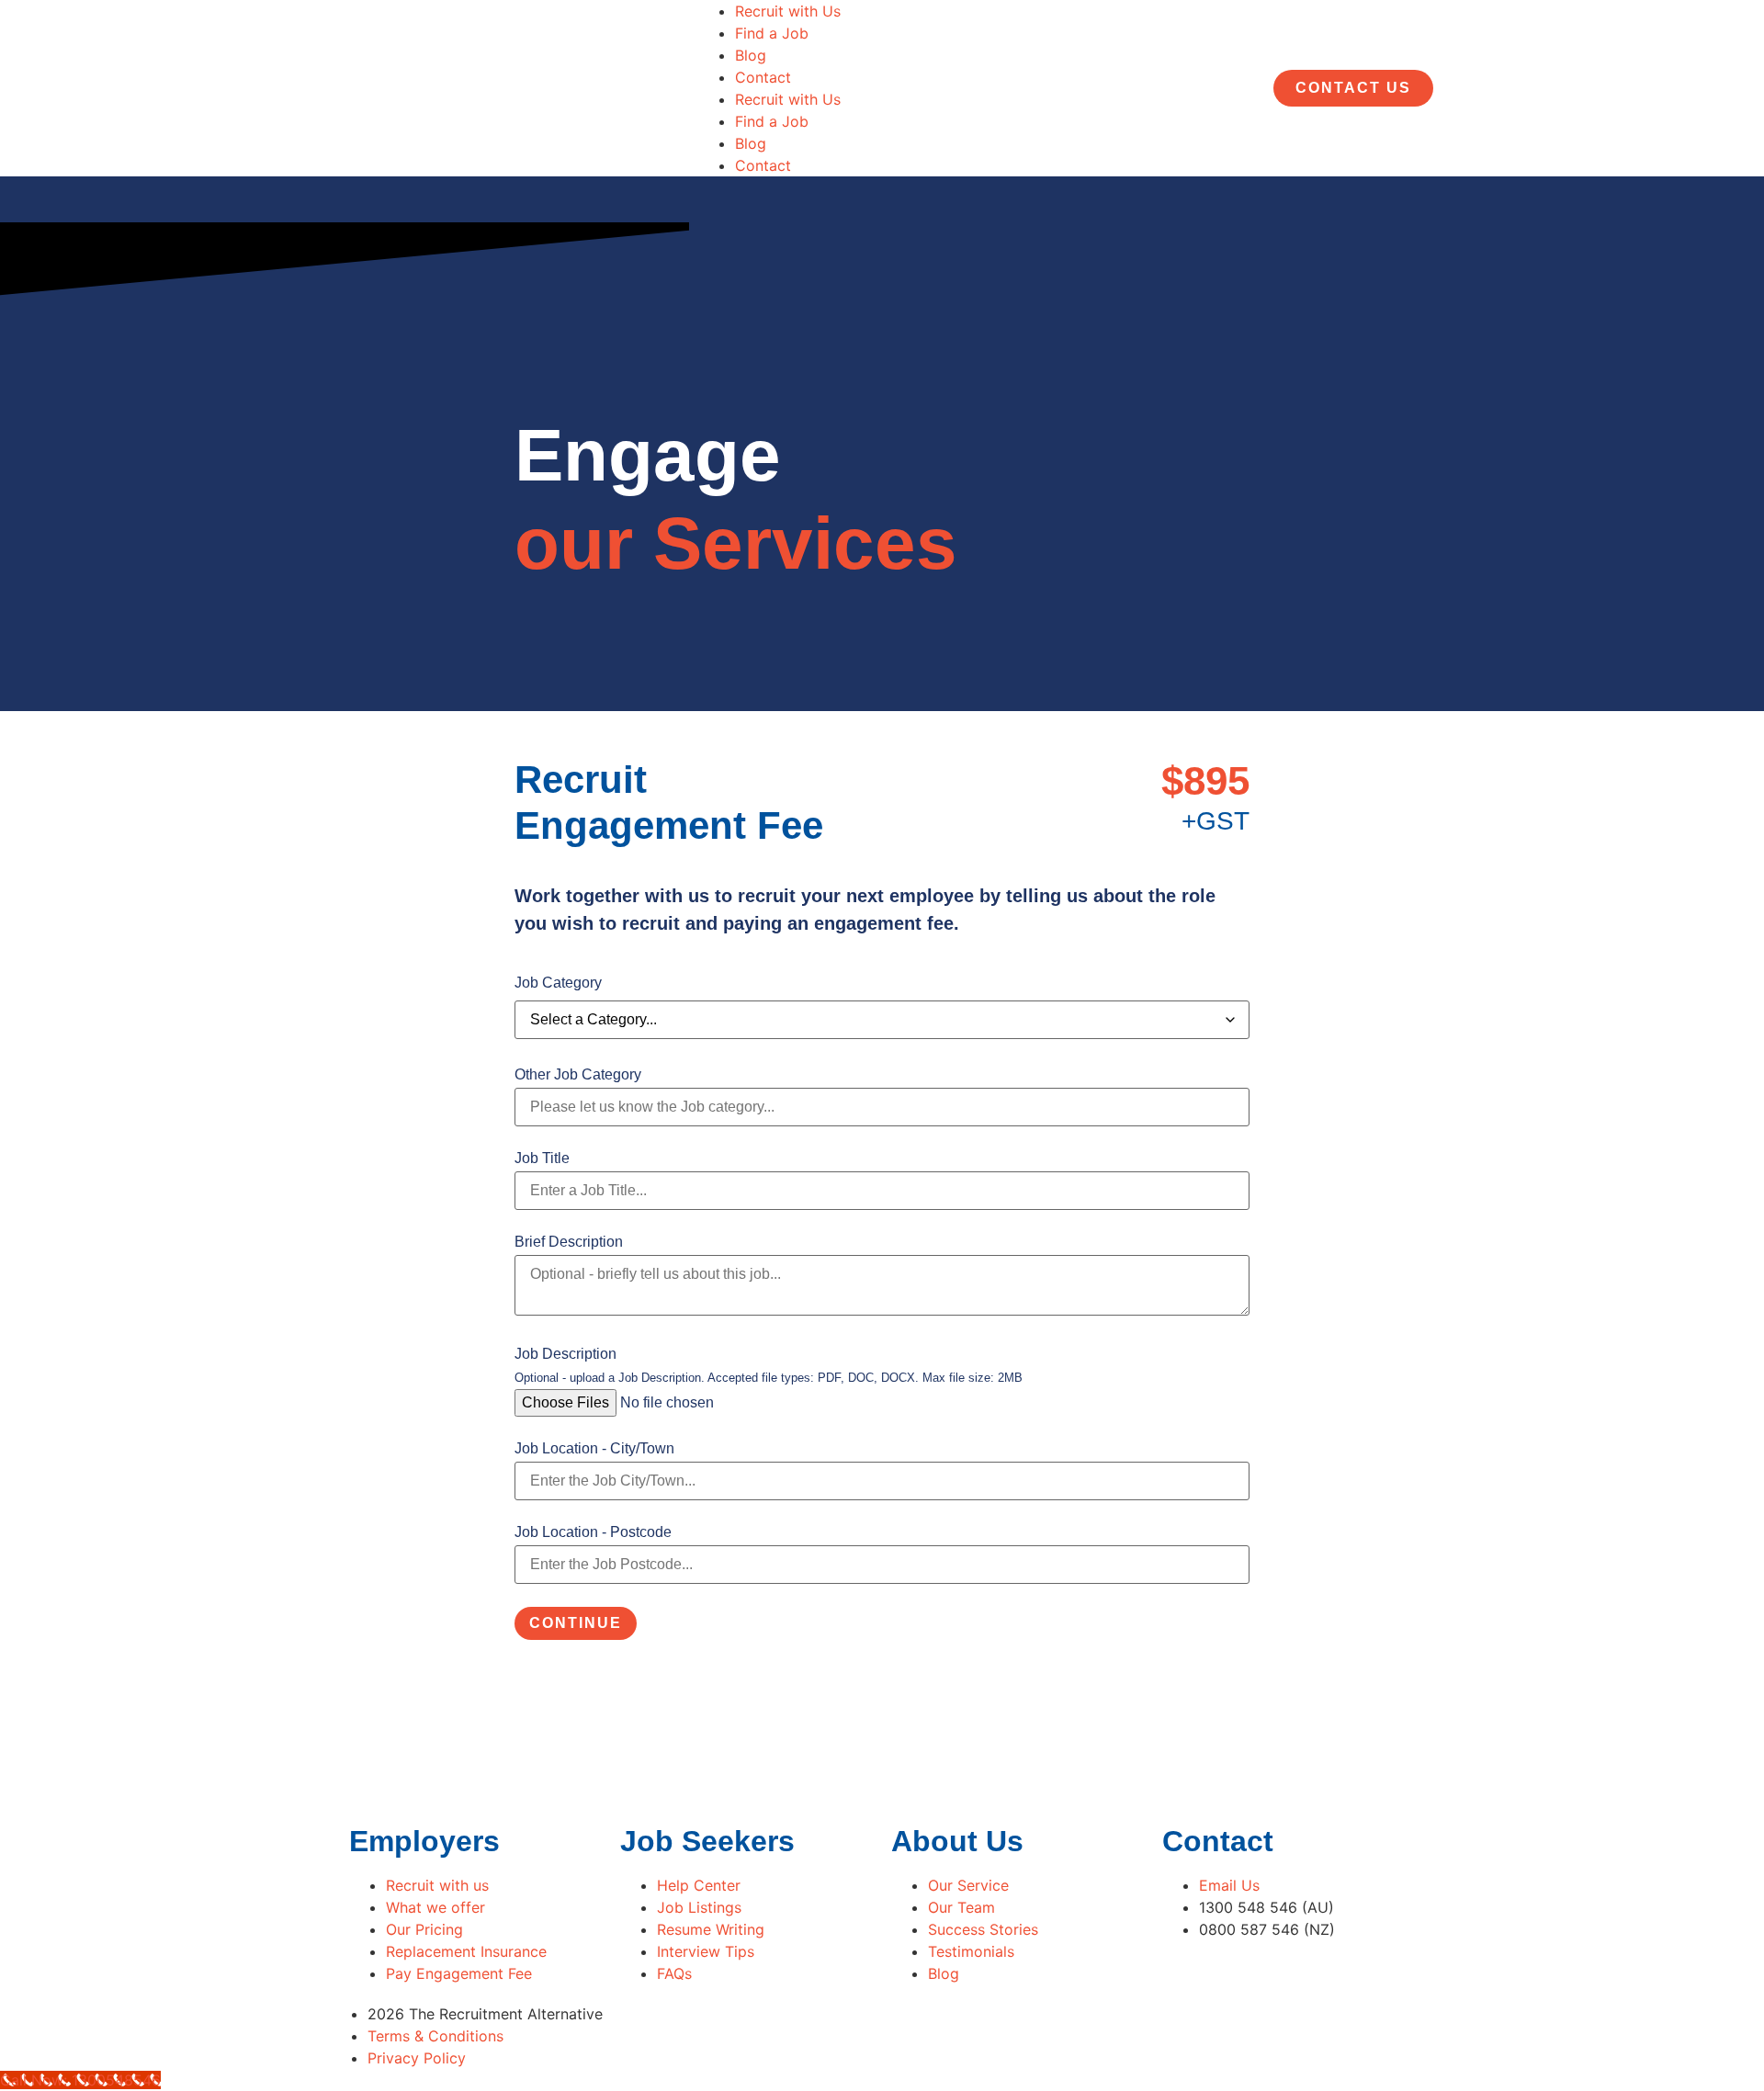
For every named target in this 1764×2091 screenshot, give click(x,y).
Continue (576, 1623)
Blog (751, 55)
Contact (763, 77)
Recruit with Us (788, 11)
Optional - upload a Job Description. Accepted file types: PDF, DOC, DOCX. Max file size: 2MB (769, 1379)
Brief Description (569, 1242)
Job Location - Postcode (593, 1532)
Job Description (565, 1354)
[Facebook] (905, 2033)
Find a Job (772, 33)
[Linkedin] (955, 2033)
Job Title (542, 1159)
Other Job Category (578, 1075)
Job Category (558, 983)
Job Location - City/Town (594, 1449)
